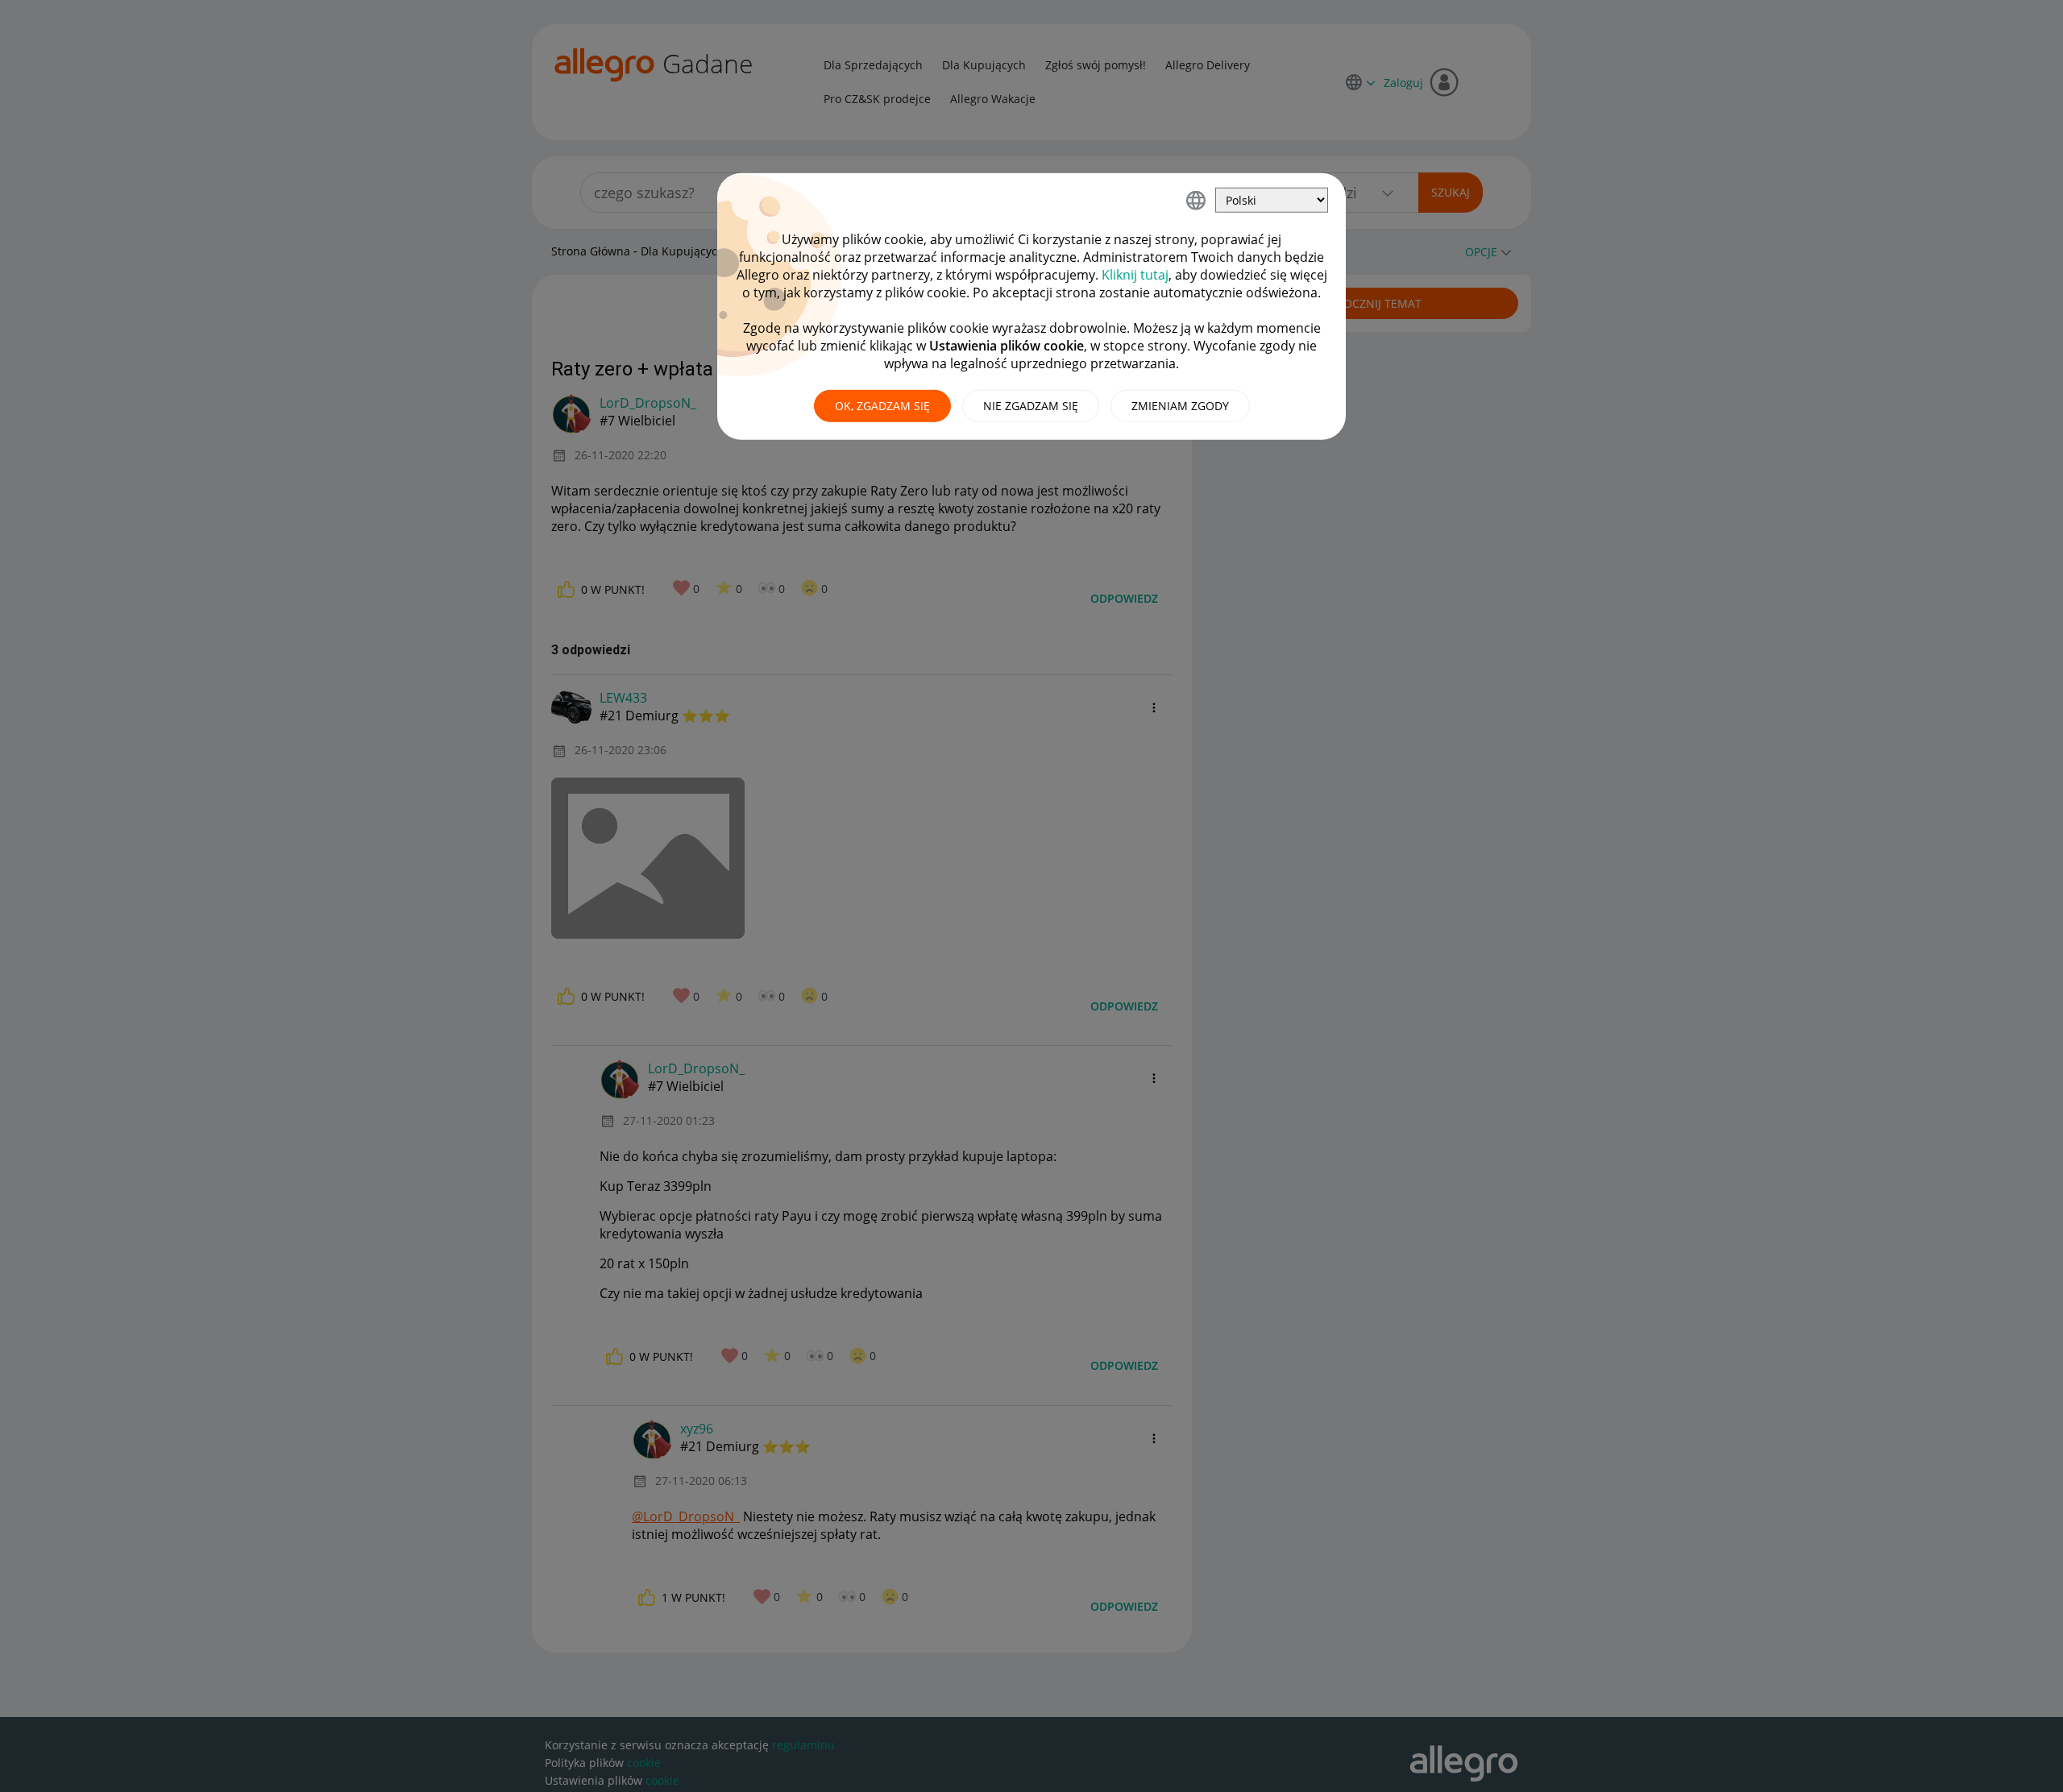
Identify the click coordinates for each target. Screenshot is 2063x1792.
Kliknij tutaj (1135, 275)
